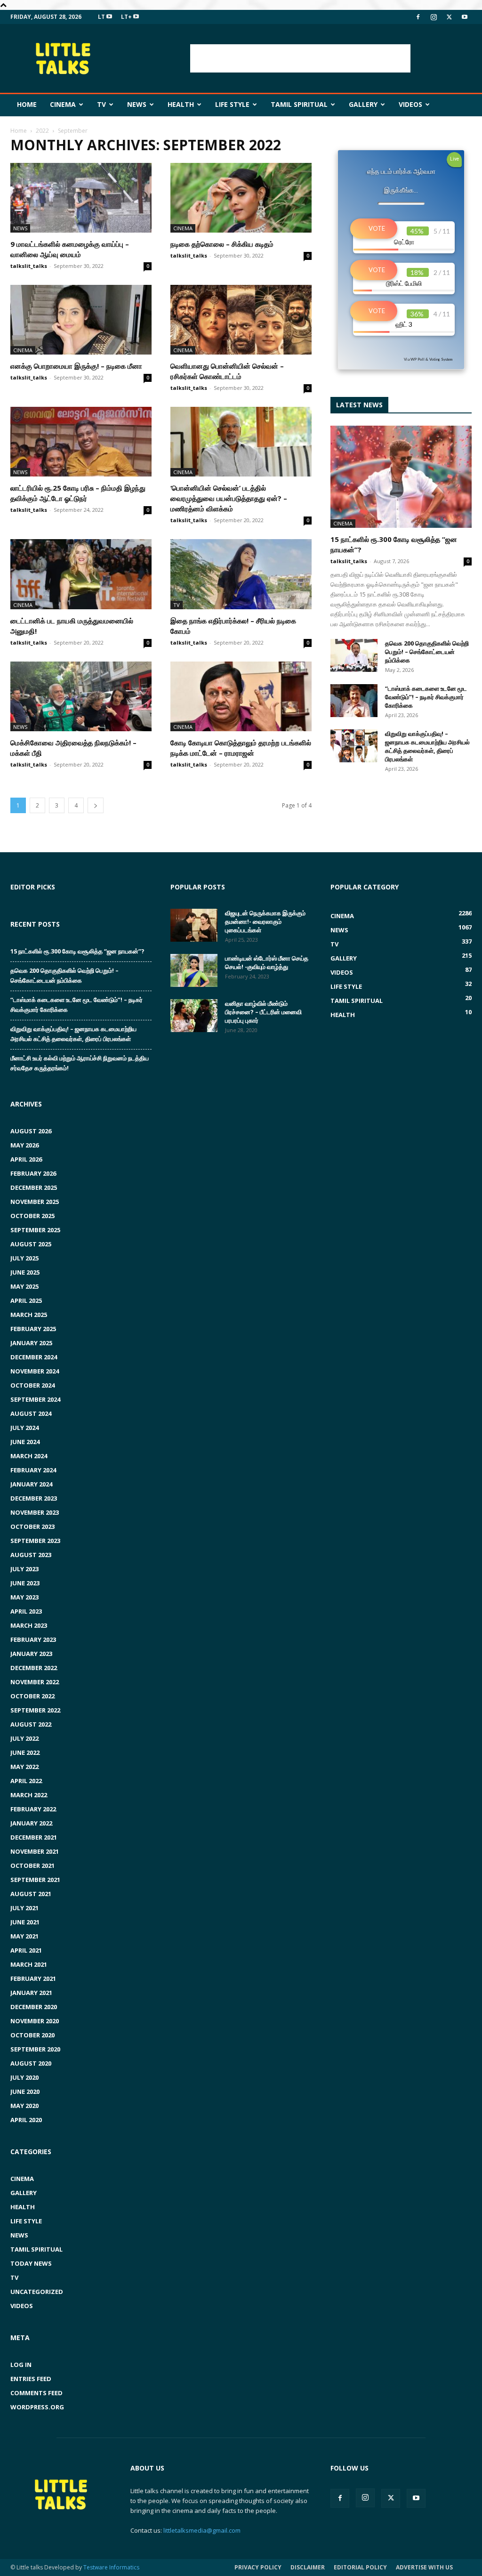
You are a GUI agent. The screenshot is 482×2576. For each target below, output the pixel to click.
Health (181, 104)
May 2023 (24, 1597)
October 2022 (32, 1696)
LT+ (127, 17)
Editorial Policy (360, 2567)
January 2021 (31, 1993)
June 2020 (25, 2091)
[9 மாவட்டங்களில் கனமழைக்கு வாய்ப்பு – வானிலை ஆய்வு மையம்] (81, 198)
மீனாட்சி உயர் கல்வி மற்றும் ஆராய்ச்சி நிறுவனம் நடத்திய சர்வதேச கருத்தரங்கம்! (80, 1063)
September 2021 (35, 1880)
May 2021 (24, 1936)
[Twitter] (449, 17)
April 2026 (26, 1159)
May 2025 (24, 1286)
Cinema (63, 104)
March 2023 (29, 1625)
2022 (42, 131)
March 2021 (29, 1964)
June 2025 (25, 1272)
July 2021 (24, 1908)
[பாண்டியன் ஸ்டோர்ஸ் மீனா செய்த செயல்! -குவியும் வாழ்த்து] (194, 970)
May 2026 (24, 1145)
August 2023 (31, 1555)
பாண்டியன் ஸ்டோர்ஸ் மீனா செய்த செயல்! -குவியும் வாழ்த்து (267, 962)
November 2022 (35, 1682)
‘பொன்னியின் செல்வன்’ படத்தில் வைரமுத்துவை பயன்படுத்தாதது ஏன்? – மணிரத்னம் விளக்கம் (229, 498)
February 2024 (33, 1470)
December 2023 (34, 1498)
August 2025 (31, 1244)
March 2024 (29, 1456)
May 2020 (24, 2106)
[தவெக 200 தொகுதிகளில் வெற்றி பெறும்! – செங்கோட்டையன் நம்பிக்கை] (354, 655)
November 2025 (35, 1202)
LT (102, 17)
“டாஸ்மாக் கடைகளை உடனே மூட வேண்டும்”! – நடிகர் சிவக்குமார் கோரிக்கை (426, 697)
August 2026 (31, 1131)
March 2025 (29, 1315)
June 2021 (25, 1922)
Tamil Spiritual (299, 104)
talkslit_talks (29, 266)
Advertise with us (424, 2567)
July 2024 (24, 1428)
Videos (410, 104)
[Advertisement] (300, 58)
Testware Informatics (111, 2567)
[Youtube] (465, 17)
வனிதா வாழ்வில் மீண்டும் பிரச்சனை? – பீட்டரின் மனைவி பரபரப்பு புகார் (263, 1012)
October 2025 (32, 1216)
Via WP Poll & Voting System (428, 359)
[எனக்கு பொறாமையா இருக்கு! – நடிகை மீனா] (81, 320)
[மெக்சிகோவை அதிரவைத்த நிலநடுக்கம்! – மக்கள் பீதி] (81, 696)
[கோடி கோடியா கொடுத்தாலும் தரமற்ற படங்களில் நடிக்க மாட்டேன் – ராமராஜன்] (241, 696)
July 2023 (24, 1569)
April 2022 (26, 1781)
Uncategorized (37, 2292)
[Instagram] (434, 17)
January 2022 (31, 1823)
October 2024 (32, 1385)
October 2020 (32, 2035)
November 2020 (35, 2021)
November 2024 (35, 1371)
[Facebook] (418, 17)
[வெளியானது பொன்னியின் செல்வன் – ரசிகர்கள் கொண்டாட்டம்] (241, 320)
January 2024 (31, 1484)
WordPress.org (37, 2407)
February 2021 (33, 1978)
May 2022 (24, 1767)
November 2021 (35, 1851)
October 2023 (32, 1526)
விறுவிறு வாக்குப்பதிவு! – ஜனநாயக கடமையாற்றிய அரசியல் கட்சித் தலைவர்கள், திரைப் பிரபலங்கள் (427, 746)
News (137, 104)
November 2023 (35, 1512)
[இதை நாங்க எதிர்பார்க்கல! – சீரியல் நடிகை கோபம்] (241, 574)
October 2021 (32, 1865)
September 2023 (35, 1541)
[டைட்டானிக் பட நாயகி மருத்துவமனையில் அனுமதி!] (81, 574)
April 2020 (26, 2120)
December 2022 (34, 1668)
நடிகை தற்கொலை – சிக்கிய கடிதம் (222, 244)
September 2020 (35, 2049)
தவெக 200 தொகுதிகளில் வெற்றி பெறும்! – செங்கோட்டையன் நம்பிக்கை (427, 652)
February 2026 (33, 1173)
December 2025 (34, 1187)
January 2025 (31, 1343)
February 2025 (33, 1329)
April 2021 (26, 1950)
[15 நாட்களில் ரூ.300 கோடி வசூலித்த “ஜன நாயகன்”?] (401, 477)
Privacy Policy (258, 2567)
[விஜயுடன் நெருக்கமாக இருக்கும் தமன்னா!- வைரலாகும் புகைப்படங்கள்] (194, 925)
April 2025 (26, 1300)
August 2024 (31, 1413)
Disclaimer (308, 2567)
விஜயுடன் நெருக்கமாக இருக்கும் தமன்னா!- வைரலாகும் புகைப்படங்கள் (265, 921)
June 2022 (25, 1752)
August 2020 (31, 2063)
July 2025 (24, 1258)
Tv (101, 104)
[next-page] (96, 805)
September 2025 (35, 1230)
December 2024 (34, 1357)
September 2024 (35, 1399)
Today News (31, 2263)
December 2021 (34, 1837)
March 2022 (29, 1795)
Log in (21, 2365)
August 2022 (31, 1724)
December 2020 (34, 2007)
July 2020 (24, 2077)
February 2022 (33, 1809)
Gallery (363, 104)
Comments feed (36, 2393)
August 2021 (31, 1894)
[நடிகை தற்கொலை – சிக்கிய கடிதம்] (241, 198)
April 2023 (26, 1611)
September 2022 (35, 1710)
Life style (232, 104)
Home (27, 104)
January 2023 (31, 1654)
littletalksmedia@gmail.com (202, 2530)
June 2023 (25, 1583)
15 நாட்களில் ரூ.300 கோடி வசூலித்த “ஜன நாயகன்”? (77, 951)
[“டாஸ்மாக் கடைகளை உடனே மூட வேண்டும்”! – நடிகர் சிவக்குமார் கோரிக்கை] (354, 701)
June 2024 (25, 1442)
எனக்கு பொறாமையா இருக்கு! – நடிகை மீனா (76, 366)
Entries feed (31, 2379)
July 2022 (24, 1738)
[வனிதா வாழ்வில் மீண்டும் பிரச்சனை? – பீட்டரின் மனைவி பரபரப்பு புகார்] (194, 1016)
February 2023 (33, 1639)
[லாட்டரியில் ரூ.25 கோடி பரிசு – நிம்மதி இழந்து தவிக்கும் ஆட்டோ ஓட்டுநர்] (81, 442)
